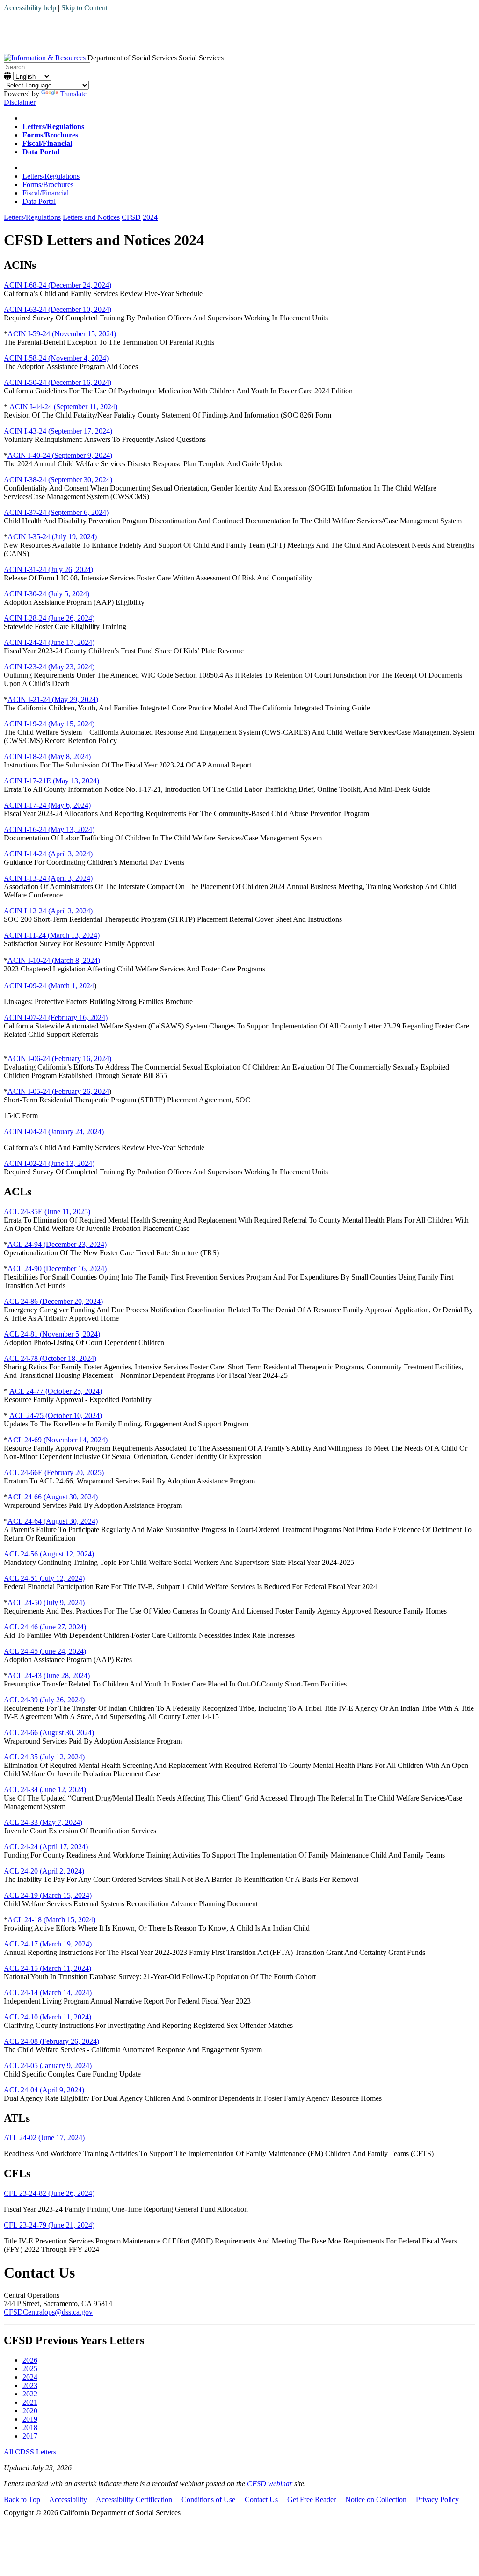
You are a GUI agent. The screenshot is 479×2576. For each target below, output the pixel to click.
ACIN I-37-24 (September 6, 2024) (56, 512)
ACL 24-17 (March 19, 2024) (48, 1944)
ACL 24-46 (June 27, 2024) (45, 1627)
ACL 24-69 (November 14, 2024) (58, 1440)
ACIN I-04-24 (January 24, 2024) (54, 1132)
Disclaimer (20, 102)
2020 (30, 2411)
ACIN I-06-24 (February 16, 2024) (59, 1059)
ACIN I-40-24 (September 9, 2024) (60, 455)
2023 (30, 2385)
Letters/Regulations (51, 176)
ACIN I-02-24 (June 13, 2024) (49, 1163)
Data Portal (39, 201)
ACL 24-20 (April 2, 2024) (44, 1871)
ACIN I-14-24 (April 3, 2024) (48, 854)
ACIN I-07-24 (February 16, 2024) (56, 1017)
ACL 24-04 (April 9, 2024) (44, 2090)
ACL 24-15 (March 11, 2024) (47, 1968)
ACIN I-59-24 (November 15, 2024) (62, 334)
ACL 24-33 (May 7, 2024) (43, 1822)
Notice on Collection (376, 2500)
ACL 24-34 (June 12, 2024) (45, 1790)
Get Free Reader (312, 2500)
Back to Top (22, 2500)
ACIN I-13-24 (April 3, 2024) (48, 878)
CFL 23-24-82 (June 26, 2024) (49, 2193)
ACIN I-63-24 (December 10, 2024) (58, 309)
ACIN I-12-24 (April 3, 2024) (48, 911)
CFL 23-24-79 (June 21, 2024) (49, 2225)
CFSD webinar (270, 2484)
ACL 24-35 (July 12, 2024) (44, 1757)
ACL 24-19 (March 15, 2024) (48, 1895)
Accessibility (68, 2500)
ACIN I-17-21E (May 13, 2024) (51, 781)
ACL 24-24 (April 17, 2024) (46, 1847)
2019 (30, 2419)
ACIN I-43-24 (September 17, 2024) (58, 431)
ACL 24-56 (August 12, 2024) (49, 1554)
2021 (30, 2402)
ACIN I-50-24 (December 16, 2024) (58, 382)
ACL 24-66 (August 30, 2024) (53, 1497)
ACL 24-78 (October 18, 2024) (50, 1358)
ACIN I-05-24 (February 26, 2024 (58, 1091)
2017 (30, 2436)
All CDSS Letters (30, 2452)
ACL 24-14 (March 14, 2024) (48, 1993)
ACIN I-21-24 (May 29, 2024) (53, 699)
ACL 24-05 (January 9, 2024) (48, 2066)
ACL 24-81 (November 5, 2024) (52, 1334)
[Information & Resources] (45, 58)
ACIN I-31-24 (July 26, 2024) (48, 569)
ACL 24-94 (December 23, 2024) (57, 1244)
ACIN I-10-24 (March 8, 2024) (54, 960)
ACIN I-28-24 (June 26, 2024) (49, 618)
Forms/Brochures (48, 185)
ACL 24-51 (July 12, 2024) (44, 1578)
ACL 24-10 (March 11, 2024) (47, 2017)
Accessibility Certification (134, 2500)
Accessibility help (30, 8)
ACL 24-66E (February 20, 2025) (54, 1473)
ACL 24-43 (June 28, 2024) (49, 1675)
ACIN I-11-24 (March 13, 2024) (52, 935)
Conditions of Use (208, 2500)
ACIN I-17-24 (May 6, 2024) (47, 805)
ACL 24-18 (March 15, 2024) (51, 1920)
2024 (30, 2377)
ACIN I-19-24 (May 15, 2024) (49, 724)
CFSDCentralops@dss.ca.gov (48, 2312)
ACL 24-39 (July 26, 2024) (44, 1700)
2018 (30, 2428)
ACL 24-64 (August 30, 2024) (53, 1521)
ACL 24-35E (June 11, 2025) (47, 1212)
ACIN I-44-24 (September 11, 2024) (63, 407)
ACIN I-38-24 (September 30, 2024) (58, 480)
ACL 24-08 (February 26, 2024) (51, 2041)
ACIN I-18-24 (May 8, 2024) (47, 756)
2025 (30, 2369)
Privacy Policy (437, 2500)
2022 (30, 2394)
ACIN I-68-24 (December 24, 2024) (58, 285)
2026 (30, 2360)
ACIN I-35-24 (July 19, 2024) (52, 537)
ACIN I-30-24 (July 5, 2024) (47, 594)
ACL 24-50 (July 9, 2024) (46, 1603)
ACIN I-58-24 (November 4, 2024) (56, 358)
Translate (73, 94)
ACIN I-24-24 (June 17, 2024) (49, 642)
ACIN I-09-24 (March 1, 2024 (49, 986)
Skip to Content (84, 8)
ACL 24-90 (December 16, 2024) (57, 1269)
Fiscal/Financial (46, 193)
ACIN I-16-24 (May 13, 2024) (49, 829)
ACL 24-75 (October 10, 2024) (56, 1415)
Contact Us (261, 2500)
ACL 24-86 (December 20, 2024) (53, 1301)
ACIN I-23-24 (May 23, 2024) (49, 667)
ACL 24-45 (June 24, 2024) (45, 1651)
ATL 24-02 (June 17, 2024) (44, 2138)
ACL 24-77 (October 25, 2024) (56, 1391)
